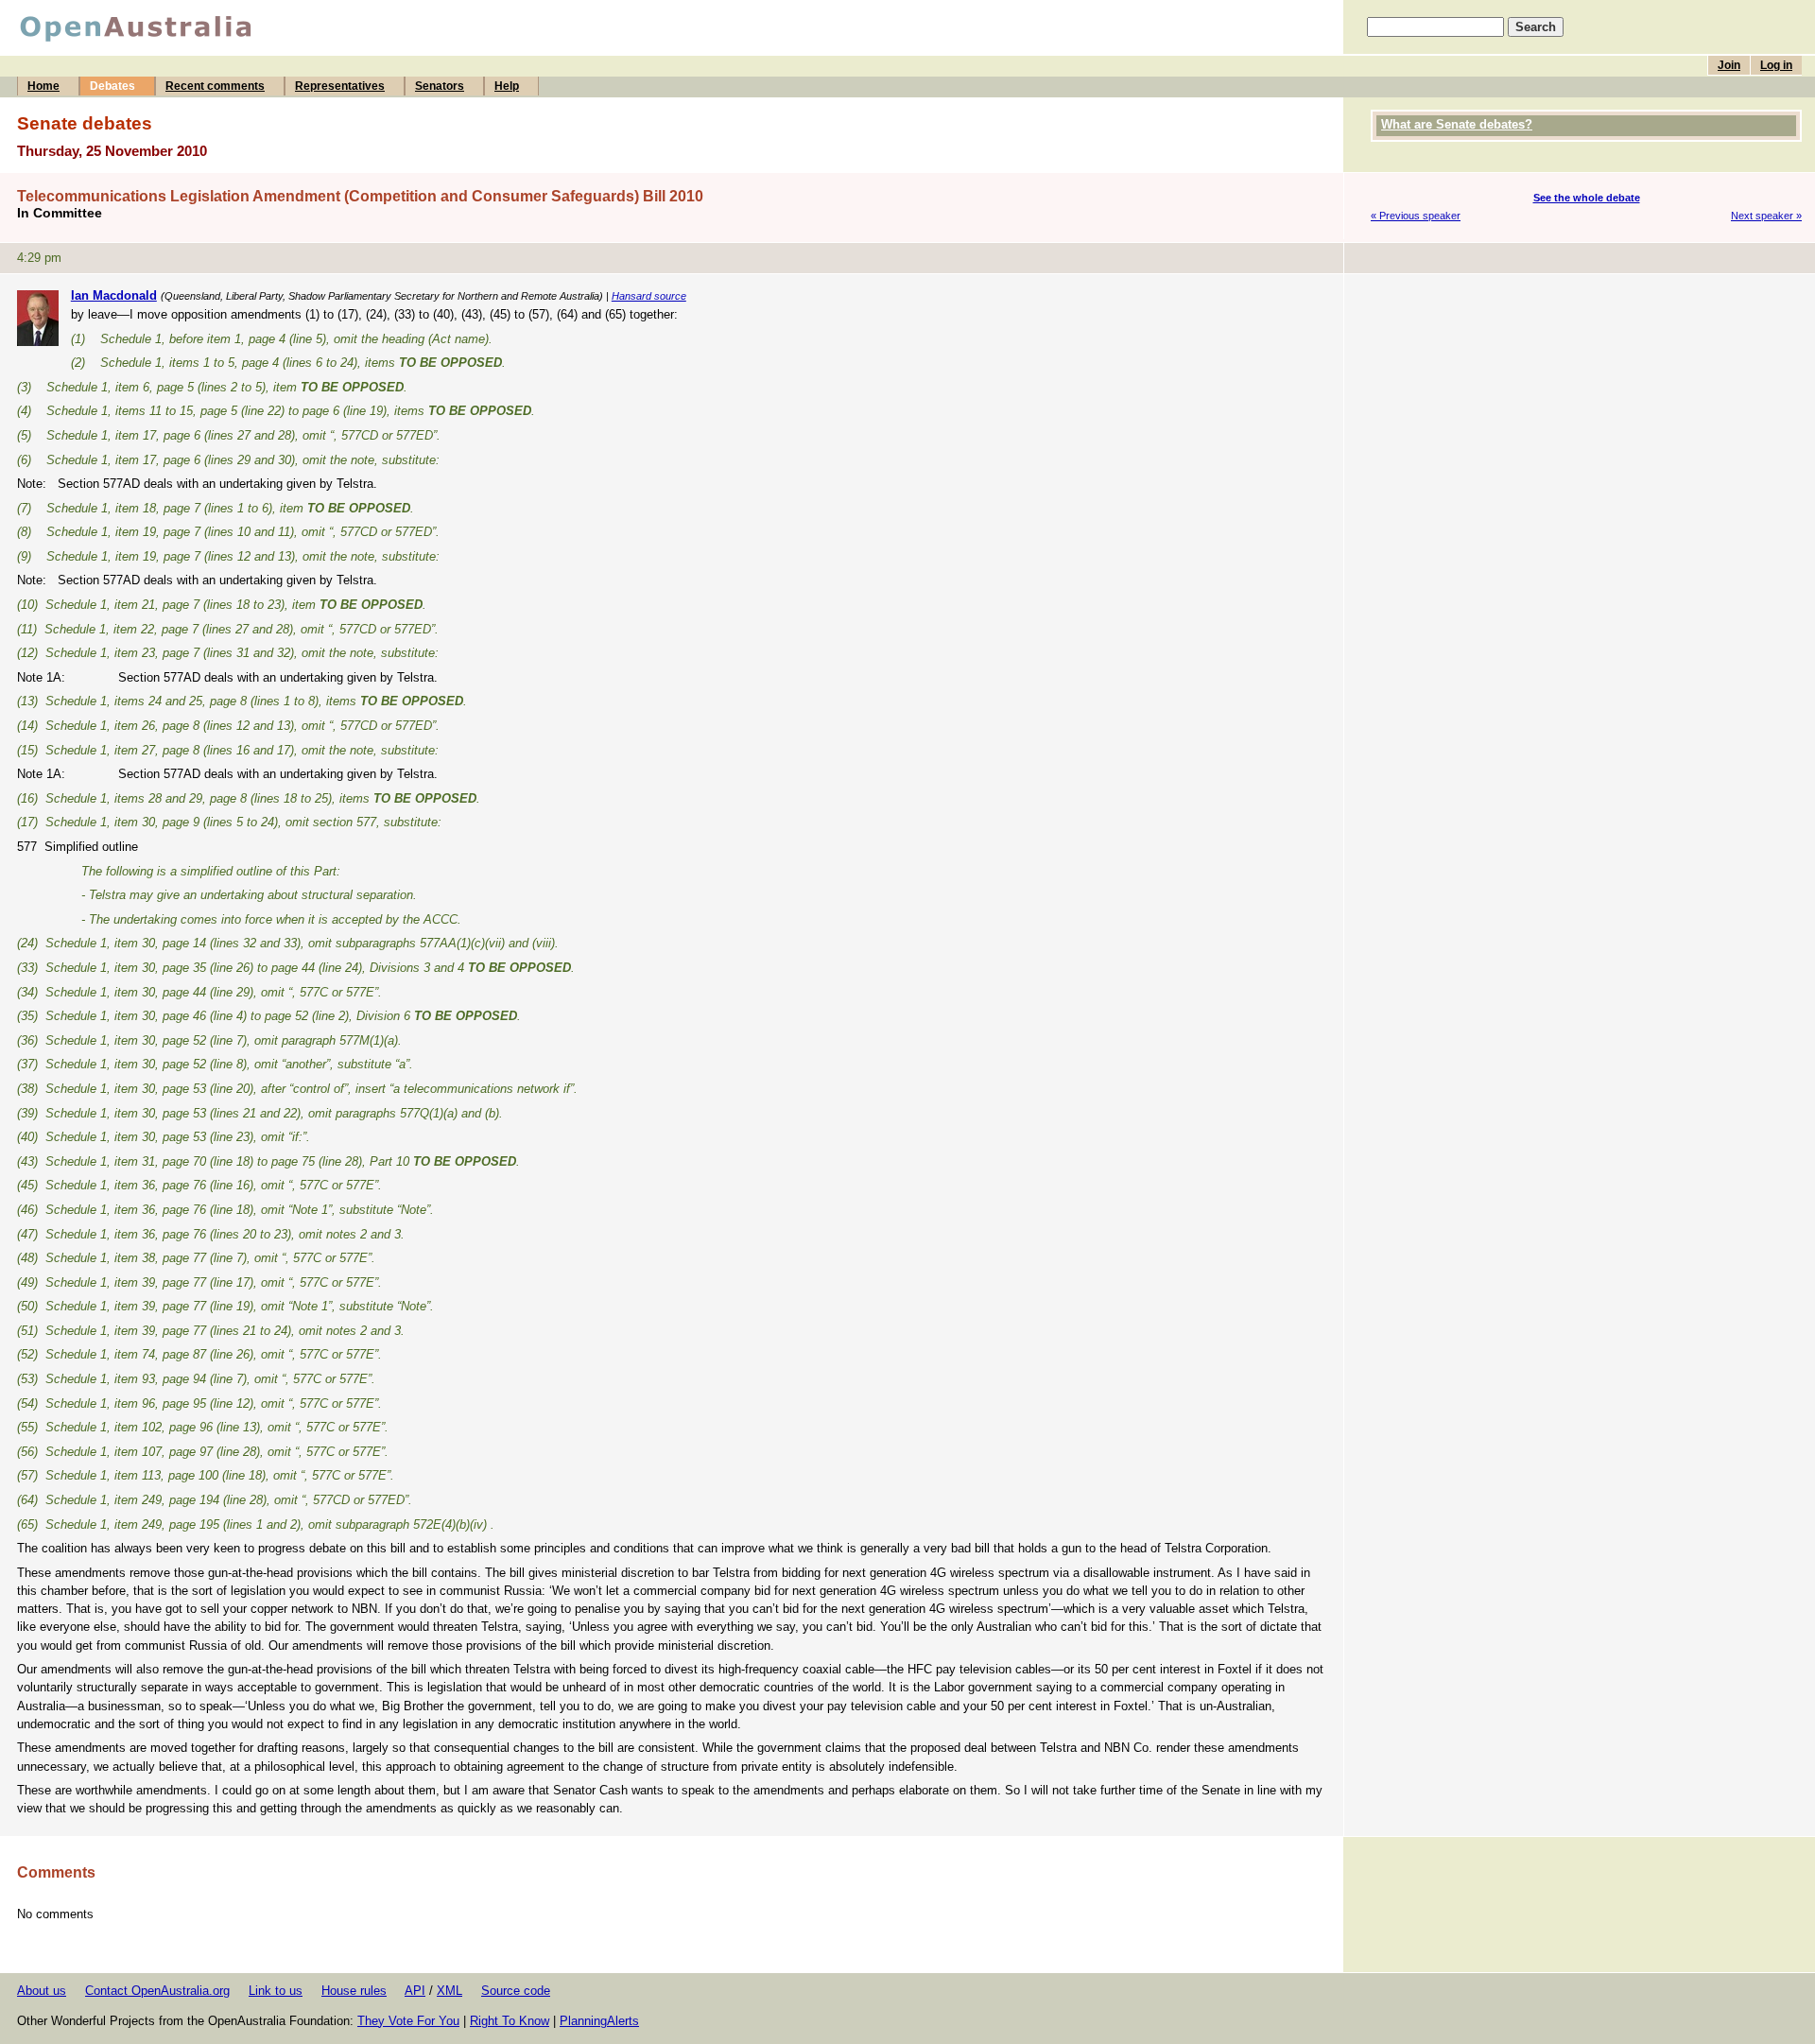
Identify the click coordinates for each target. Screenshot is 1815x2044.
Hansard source (649, 296)
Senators (440, 86)
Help (507, 86)
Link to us (276, 1991)
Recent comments (215, 86)
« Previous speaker (1416, 216)
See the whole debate (1587, 198)
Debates (112, 86)
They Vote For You (408, 2021)
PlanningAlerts (599, 2021)
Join (1729, 65)
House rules (354, 1991)
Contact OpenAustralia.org (157, 1991)
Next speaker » (1766, 216)
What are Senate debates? (1457, 124)
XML (449, 1991)
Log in (1776, 65)
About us (42, 1991)
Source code (516, 1991)
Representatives (340, 86)
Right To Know (510, 2021)
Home (43, 86)
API (415, 1991)
